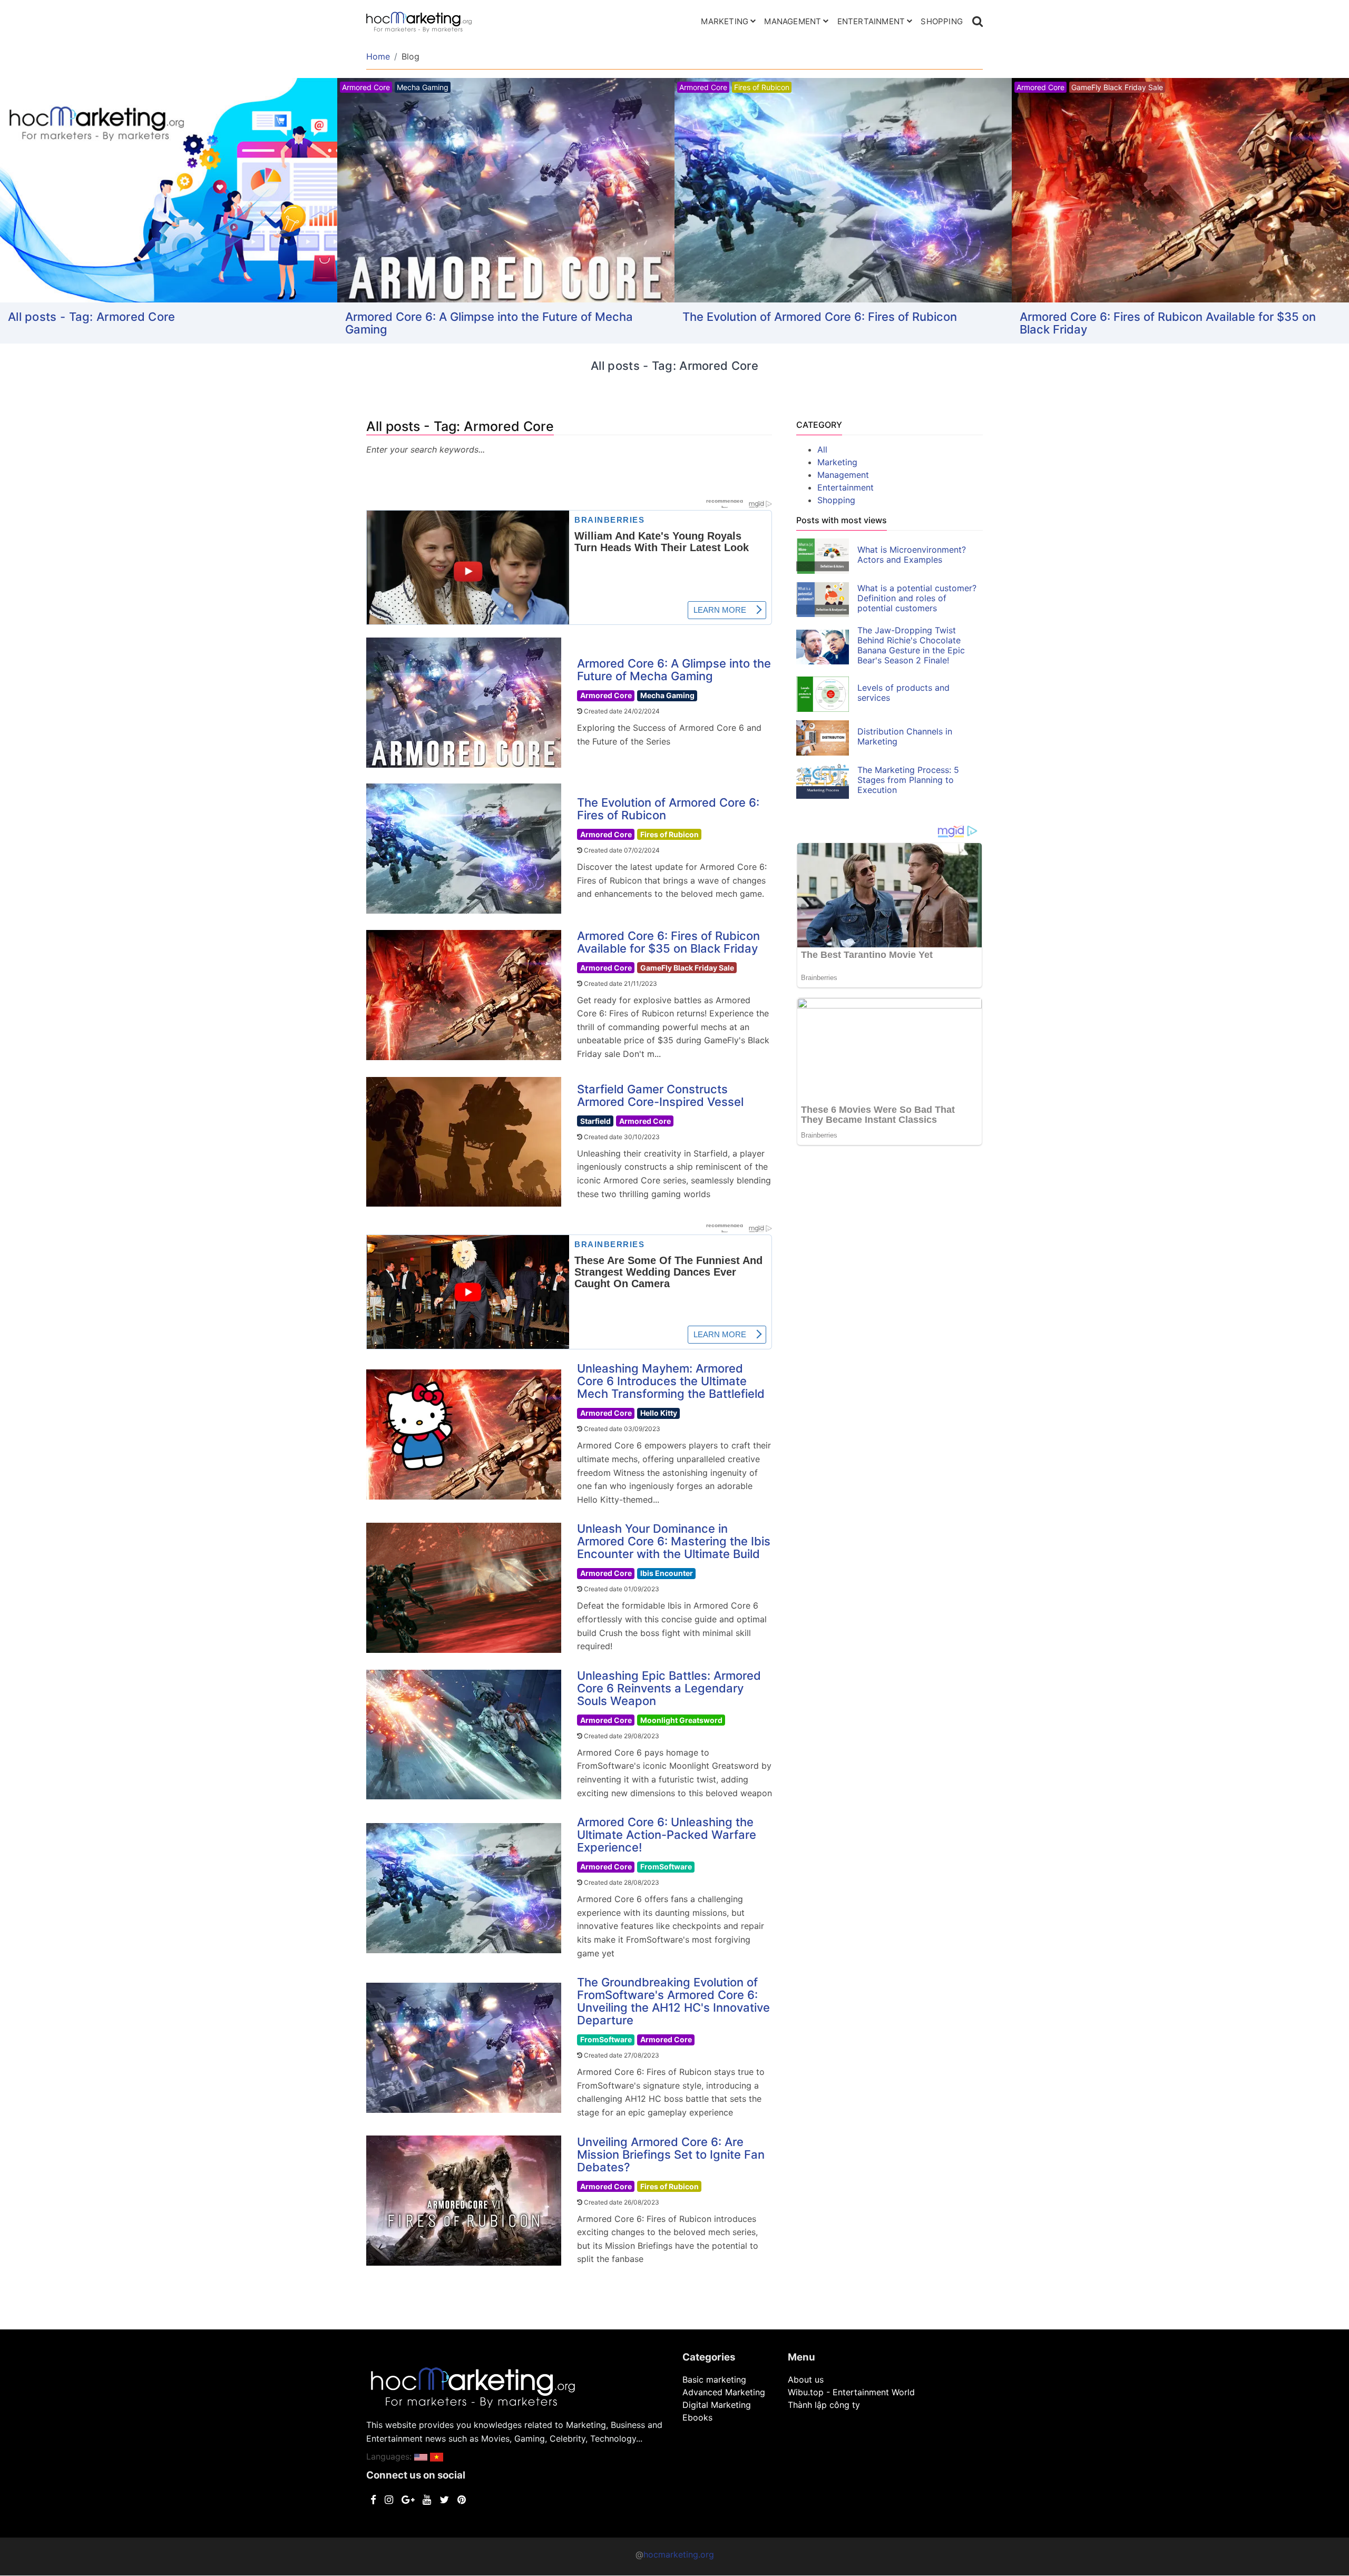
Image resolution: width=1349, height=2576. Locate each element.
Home (378, 56)
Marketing (725, 21)
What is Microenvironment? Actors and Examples (912, 555)
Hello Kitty (659, 1413)
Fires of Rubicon (669, 834)
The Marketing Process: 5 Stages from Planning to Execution (908, 780)
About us (806, 2379)
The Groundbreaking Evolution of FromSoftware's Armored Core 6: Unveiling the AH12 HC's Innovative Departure (673, 2001)
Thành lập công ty (824, 2405)
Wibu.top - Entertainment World (851, 2392)
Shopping (942, 21)
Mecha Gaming (667, 695)
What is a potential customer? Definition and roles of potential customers (917, 598)
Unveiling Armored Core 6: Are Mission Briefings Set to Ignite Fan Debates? (671, 2154)
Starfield (595, 1121)
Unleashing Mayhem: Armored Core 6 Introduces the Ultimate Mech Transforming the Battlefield (671, 1381)
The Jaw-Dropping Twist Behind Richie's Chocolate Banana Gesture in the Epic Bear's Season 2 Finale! (911, 645)
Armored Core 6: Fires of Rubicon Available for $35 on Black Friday (1168, 323)
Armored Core (606, 695)
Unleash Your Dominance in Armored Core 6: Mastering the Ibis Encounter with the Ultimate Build (674, 1541)
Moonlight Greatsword (681, 1720)
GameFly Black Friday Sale (687, 968)
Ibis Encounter (667, 1573)
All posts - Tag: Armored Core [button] (92, 317)
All (822, 449)
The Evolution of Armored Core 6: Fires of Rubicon (820, 317)
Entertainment (871, 21)
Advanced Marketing (724, 2392)
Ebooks (697, 2417)
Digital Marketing (717, 2405)
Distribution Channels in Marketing (905, 736)
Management (793, 21)
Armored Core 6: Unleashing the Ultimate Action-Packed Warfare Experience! (667, 1835)
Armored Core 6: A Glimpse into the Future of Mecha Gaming (489, 323)
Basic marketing (714, 2379)
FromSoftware (666, 1867)
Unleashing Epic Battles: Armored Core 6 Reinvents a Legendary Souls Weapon (669, 1688)
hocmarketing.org (679, 2554)
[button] (421, 2456)
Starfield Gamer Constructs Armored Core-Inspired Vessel (660, 1095)
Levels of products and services (903, 693)
